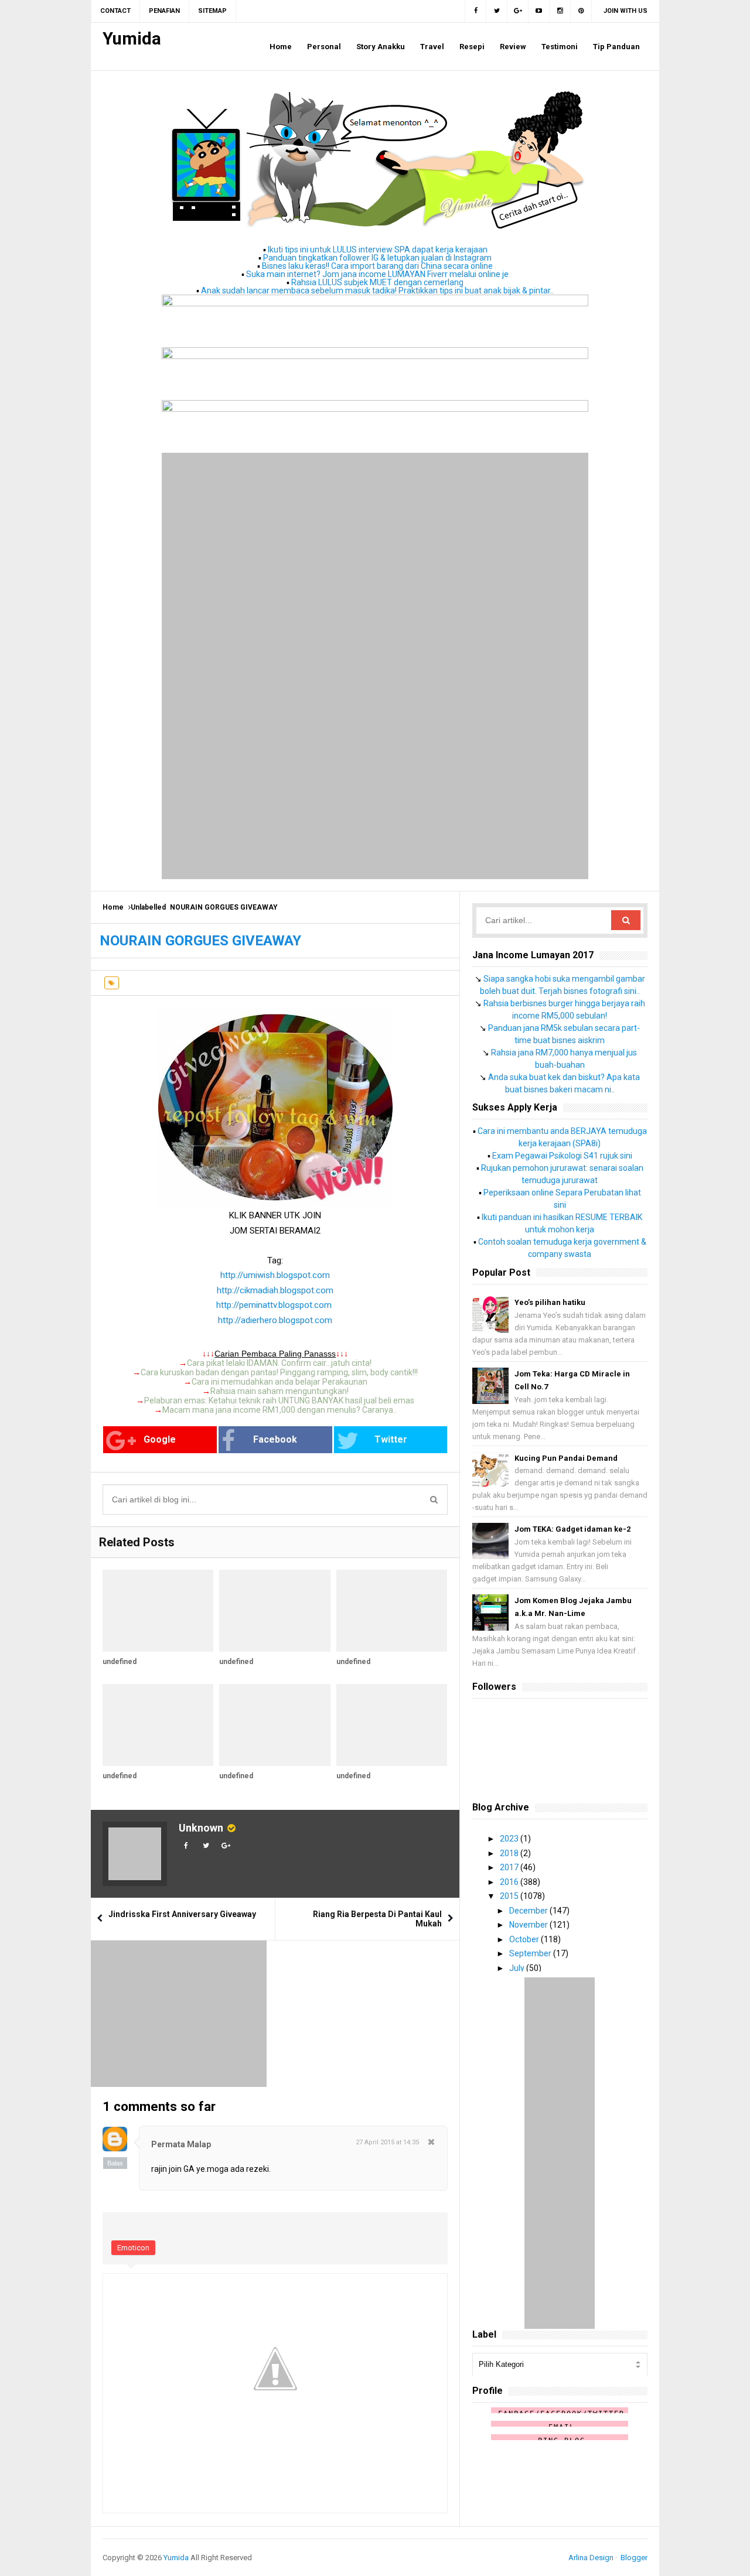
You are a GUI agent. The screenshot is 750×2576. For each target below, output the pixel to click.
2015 (510, 1896)
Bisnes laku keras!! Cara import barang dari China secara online (377, 266)
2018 (510, 1853)
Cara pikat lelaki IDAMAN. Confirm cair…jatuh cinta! (279, 1363)
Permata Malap (181, 2144)
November (529, 1925)
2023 (510, 1839)
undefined (120, 1662)
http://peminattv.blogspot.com (274, 1305)
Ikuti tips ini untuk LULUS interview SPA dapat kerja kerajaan (378, 250)
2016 (510, 1882)
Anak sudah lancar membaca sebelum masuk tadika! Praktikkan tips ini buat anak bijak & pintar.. (377, 291)
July (518, 1968)
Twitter (391, 1439)
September (531, 1953)
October (525, 1939)
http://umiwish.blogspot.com (275, 1275)
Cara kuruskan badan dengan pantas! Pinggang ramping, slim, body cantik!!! (279, 1372)
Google (160, 1439)
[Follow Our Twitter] (497, 11)
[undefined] (158, 1611)
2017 (510, 1867)
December (529, 1911)
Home (113, 907)
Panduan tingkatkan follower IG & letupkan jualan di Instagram (377, 258)
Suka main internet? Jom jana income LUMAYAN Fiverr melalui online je (377, 274)
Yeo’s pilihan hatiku (550, 1302)
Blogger (634, 2558)
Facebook (275, 1439)
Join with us (625, 11)
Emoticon (133, 2248)
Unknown (201, 1828)
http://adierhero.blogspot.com (275, 1320)
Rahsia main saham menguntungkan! (279, 1391)
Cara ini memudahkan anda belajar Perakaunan (279, 1382)
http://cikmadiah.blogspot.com (275, 1290)
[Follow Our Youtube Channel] (539, 11)
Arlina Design (591, 2558)
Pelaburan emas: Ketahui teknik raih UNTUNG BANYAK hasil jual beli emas (279, 1400)
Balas (115, 2163)
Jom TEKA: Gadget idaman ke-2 (572, 1529)
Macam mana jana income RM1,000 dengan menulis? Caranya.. (279, 1410)
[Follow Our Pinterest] (581, 11)
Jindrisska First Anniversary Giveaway (182, 1914)
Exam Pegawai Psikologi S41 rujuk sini (562, 1156)
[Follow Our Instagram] (560, 11)
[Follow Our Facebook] (475, 11)
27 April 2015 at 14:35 (387, 2142)
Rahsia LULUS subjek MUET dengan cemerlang (377, 282)
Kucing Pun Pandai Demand (566, 1458)
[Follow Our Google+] (518, 11)
